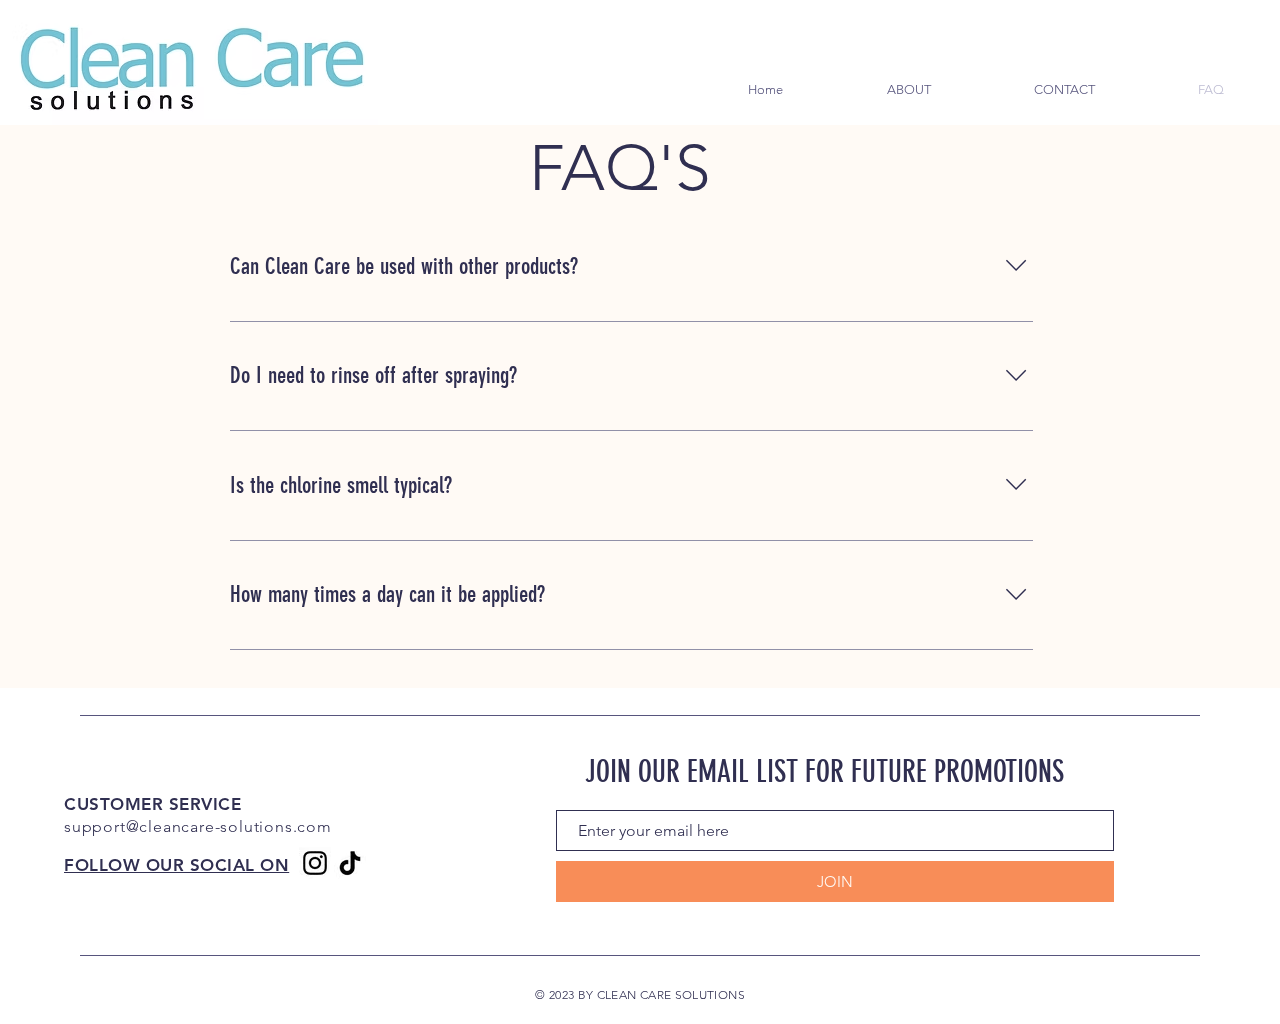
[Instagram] (315, 863)
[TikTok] (350, 863)
